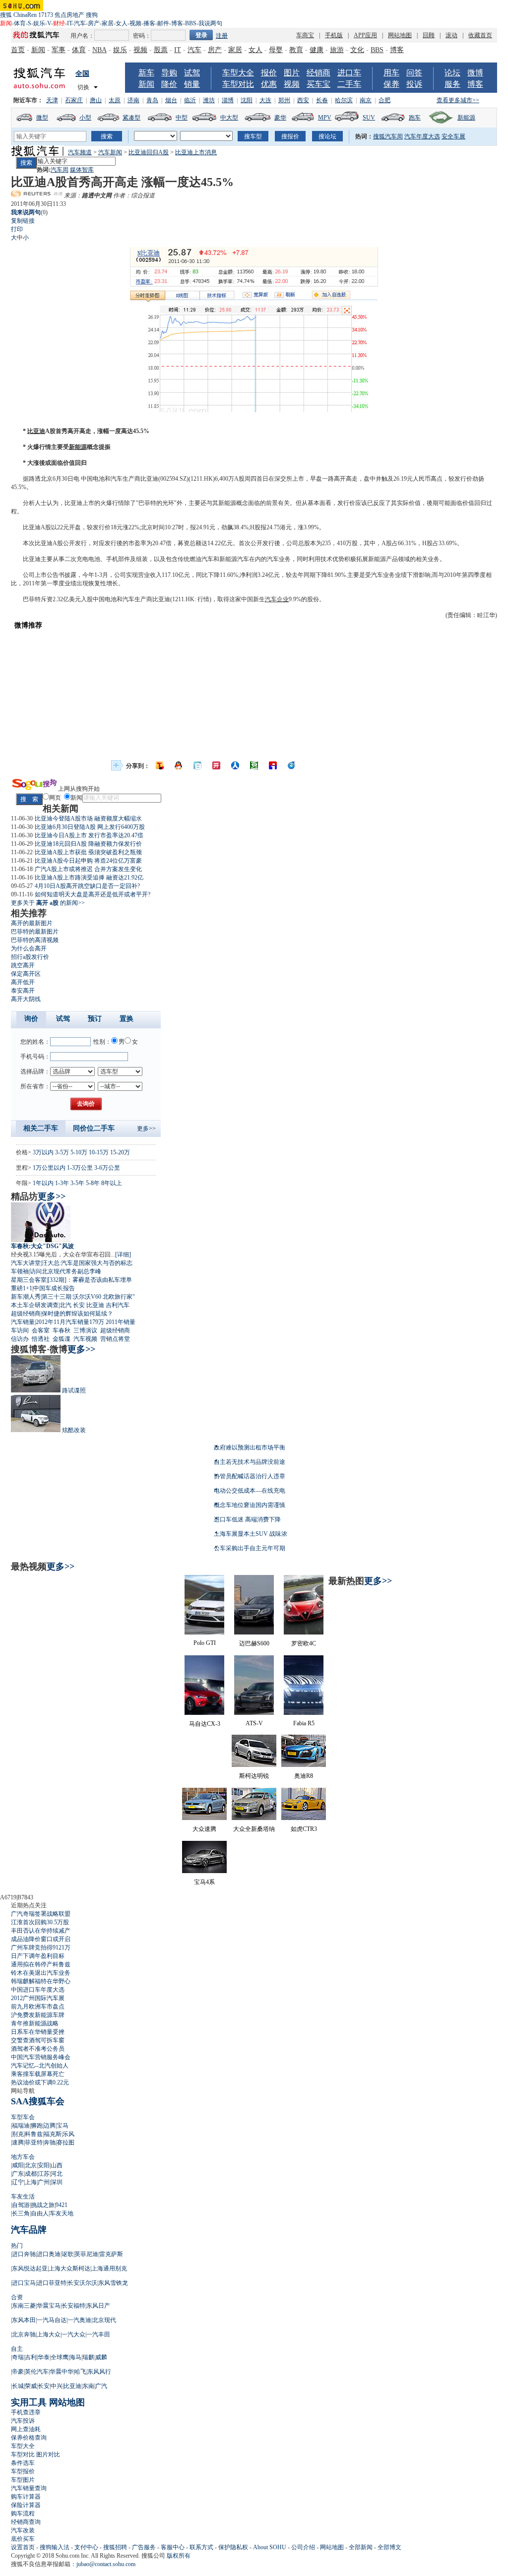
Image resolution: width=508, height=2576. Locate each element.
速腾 (18, 2142)
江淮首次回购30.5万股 (40, 1922)
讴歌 (67, 2254)
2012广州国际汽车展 (38, 1998)
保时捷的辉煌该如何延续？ (77, 1314)
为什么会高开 (29, 948)
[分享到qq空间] (179, 765)
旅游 (337, 50)
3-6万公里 (107, 1168)
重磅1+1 (22, 1288)
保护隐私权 (233, 2547)
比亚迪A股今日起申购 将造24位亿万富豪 (88, 861)
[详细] (123, 1255)
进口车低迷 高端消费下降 (247, 1519)
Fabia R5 (304, 1723)
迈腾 (50, 2126)
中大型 (229, 118)
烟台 (171, 100)
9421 (62, 2205)
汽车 (80, 23)
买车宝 (318, 84)
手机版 (334, 35)
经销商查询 (26, 2522)
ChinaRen (25, 15)
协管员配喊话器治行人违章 (250, 1476)
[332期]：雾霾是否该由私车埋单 (90, 1280)
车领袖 (20, 1271)
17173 (46, 15)
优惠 (269, 84)
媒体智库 (82, 170)
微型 (42, 118)
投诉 (414, 84)
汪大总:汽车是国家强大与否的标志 (87, 1263)
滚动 (451, 35)
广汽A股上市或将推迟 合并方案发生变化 (88, 869)
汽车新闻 (110, 152)
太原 (115, 100)
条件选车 (23, 2463)
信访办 (20, 1339)
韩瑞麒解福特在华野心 (41, 1981)
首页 (18, 50)
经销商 (318, 73)
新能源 (466, 118)
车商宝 (305, 35)
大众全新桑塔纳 (254, 1829)
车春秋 (62, 1330)
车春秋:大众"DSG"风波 (42, 1246)
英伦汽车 (37, 2372)
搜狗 (92, 15)
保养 (391, 84)
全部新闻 (361, 2547)
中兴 (57, 2386)
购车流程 (23, 2513)
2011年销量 (121, 1322)
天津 (52, 100)
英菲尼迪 (86, 2254)
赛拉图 (65, 2142)
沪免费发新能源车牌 (38, 2015)
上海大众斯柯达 (69, 2268)
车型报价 (23, 2471)
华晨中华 (62, 2372)
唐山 (96, 100)
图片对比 (48, 2454)
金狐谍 (62, 1339)
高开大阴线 (26, 999)
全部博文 (389, 2547)
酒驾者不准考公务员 (38, 2049)
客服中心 (173, 2547)
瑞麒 (88, 2357)
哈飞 (80, 2372)
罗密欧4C (304, 1643)
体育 (20, 23)
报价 (269, 73)
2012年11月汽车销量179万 (70, 1322)
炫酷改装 (74, 1430)
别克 (18, 2134)
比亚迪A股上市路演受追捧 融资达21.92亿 (89, 878)
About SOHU (270, 2547)
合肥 (384, 100)
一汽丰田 (98, 2334)
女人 (122, 23)
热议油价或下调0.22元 (40, 2082)
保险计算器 (26, 2505)
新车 (146, 73)
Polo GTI (205, 1643)
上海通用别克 (109, 2268)
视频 (135, 23)
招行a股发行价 (30, 957)
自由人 (40, 2213)
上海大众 (49, 2334)
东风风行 (99, 2372)
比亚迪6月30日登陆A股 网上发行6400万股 (90, 827)
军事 (59, 50)
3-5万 (62, 1152)
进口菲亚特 (52, 2283)
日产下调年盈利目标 (38, 1956)
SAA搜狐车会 (38, 2101)
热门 (17, 2246)
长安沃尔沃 (82, 2283)
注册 (222, 36)
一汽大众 (73, 2334)
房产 (94, 23)
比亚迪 (36, 431)
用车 (391, 73)
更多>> (146, 1129)
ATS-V (254, 1723)
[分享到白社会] (197, 765)
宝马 (63, 2126)
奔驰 (50, 2142)
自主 (17, 2349)
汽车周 (60, 170)
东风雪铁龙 (113, 2283)
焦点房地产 (69, 15)
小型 (85, 118)
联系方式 (201, 2547)
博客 (177, 23)
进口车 (349, 73)
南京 (366, 100)
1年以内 (43, 1183)
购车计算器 (26, 2497)
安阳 (44, 2165)
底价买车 (23, 2539)
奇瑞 (18, 2357)
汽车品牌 (29, 2230)
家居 (108, 23)
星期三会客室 (29, 1280)
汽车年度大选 (422, 136)
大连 (265, 100)
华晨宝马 (49, 2306)
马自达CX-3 (205, 1724)
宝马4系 (204, 1882)
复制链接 (23, 221)
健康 (317, 50)
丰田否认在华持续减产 (41, 1931)
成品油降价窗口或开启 (41, 1939)
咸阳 (18, 2165)
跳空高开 (23, 965)
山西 (57, 2165)
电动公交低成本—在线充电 (250, 1491)
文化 (357, 50)
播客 (149, 23)
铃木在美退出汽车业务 (41, 1973)
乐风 (68, 2134)
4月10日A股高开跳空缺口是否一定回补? (87, 886)
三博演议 (85, 1330)
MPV (325, 118)
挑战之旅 (43, 2205)
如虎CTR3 (304, 1829)
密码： (142, 36)
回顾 (429, 35)
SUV (369, 118)
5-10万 (79, 1152)
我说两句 (210, 23)
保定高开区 (26, 974)
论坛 (452, 73)
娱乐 (39, 23)
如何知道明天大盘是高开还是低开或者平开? (93, 894)
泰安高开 (23, 991)
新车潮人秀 (26, 1297)
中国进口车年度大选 (38, 1990)
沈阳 (247, 100)
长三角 (21, 2213)
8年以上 (112, 1183)
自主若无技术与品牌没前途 (250, 1462)
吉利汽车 (118, 1305)
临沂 (190, 100)
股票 (161, 50)
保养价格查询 (29, 2438)
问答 (414, 73)
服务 (452, 84)
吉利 (31, 2357)
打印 (17, 229)
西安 (303, 100)
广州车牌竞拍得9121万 (41, 1948)
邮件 (163, 23)
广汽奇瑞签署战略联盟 (41, 1914)
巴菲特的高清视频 (35, 940)
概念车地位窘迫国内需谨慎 (250, 1505)
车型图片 (23, 2480)
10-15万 (99, 1152)
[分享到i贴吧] (273, 765)
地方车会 (23, 2157)
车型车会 (23, 2117)
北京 (31, 2165)
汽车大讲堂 (26, 1263)
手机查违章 (26, 2412)
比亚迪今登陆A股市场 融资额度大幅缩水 (88, 818)
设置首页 (23, 2547)
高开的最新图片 (32, 923)
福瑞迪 (21, 2126)
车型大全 (238, 73)
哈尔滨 (344, 100)
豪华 (280, 118)
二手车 (349, 84)
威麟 (101, 2357)
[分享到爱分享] (292, 765)
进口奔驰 (24, 2254)
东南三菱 (24, 2306)
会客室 (41, 1330)
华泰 (44, 2357)
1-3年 (62, 1183)
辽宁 (18, 2182)
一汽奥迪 (79, 2320)
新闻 (38, 50)
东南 (88, 2386)
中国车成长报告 (54, 1288)
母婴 (276, 50)
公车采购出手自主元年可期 (250, 1548)
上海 (31, 2182)
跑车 (415, 118)
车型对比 (238, 84)
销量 (192, 84)
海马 (75, 2357)
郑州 (284, 100)
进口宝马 (24, 2283)
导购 (169, 73)
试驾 (192, 73)
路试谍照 (74, 1390)
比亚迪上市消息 (196, 152)
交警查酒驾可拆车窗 (38, 2040)
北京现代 (104, 2320)
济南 (133, 100)
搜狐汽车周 (388, 136)
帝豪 (18, 2372)
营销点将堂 (115, 1339)
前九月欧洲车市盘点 (38, 2007)
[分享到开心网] (216, 765)
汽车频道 (80, 152)
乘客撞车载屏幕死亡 (38, 2074)
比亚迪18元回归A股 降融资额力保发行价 (88, 844)
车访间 (20, 1330)
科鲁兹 (34, 2134)
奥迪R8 (304, 1776)
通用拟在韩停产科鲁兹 (41, 1964)
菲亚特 (34, 2142)
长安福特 (73, 2306)
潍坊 (209, 100)
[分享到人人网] (235, 765)
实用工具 (29, 2402)
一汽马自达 (52, 2320)
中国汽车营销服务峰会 (41, 2057)
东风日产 (98, 2306)
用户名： (82, 36)
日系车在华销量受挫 (38, 2032)
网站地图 (400, 35)
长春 (322, 100)
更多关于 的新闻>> (48, 903)
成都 (31, 2174)
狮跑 (37, 2126)
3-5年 (77, 1183)
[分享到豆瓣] (254, 765)
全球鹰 (60, 2357)
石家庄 (74, 100)
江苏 (44, 2174)
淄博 (228, 100)
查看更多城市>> (458, 100)
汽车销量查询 (29, 2488)
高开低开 (23, 982)
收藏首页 (480, 35)
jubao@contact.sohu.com (106, 2564)
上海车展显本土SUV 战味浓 (251, 1534)
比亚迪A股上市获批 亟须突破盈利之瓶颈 (88, 852)
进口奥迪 (49, 2254)
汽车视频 (85, 1339)
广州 (44, 2182)
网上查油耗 (26, 2429)
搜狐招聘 (115, 2547)
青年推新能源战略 (35, 2023)
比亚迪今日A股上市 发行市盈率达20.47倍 (89, 835)
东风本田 (24, 2320)
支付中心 (86, 2547)
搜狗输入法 (55, 2547)
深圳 (57, 2182)
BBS (191, 23)
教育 (296, 50)
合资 (17, 2297)
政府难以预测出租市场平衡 (250, 1447)
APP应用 (365, 35)
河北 (57, 2174)
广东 (18, 2174)
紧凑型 (131, 118)
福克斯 (53, 2134)
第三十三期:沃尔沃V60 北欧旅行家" (88, 1297)
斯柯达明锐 (254, 1776)
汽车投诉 (23, 2421)
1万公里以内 (49, 1168)
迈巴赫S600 (254, 1643)
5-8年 (93, 1183)
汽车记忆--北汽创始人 (40, 2066)
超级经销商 (26, 1314)
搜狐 (6, 15)
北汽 (65, 1305)
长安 (79, 1305)
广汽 (101, 2386)
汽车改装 (23, 2530)
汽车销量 (23, 1322)
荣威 (31, 2386)
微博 (475, 73)
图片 (292, 73)
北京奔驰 (24, 2334)
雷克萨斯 (111, 2254)
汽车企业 (277, 599)
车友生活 (23, 2197)
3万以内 (43, 1152)
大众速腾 (204, 1829)
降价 (169, 84)
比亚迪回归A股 (149, 152)
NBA (99, 50)
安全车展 (453, 136)
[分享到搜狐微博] (160, 765)
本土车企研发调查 (35, 1305)
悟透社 (41, 1339)
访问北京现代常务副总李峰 (65, 1271)
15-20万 (120, 1152)
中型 (182, 118)
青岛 (152, 100)
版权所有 (179, 2556)
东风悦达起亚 (30, 2268)
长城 (18, 2386)
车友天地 (62, 2213)
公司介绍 (303, 2547)
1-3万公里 (80, 1168)
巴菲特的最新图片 (35, 932)
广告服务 (144, 2547)
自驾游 (21, 2205)
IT (69, 23)
